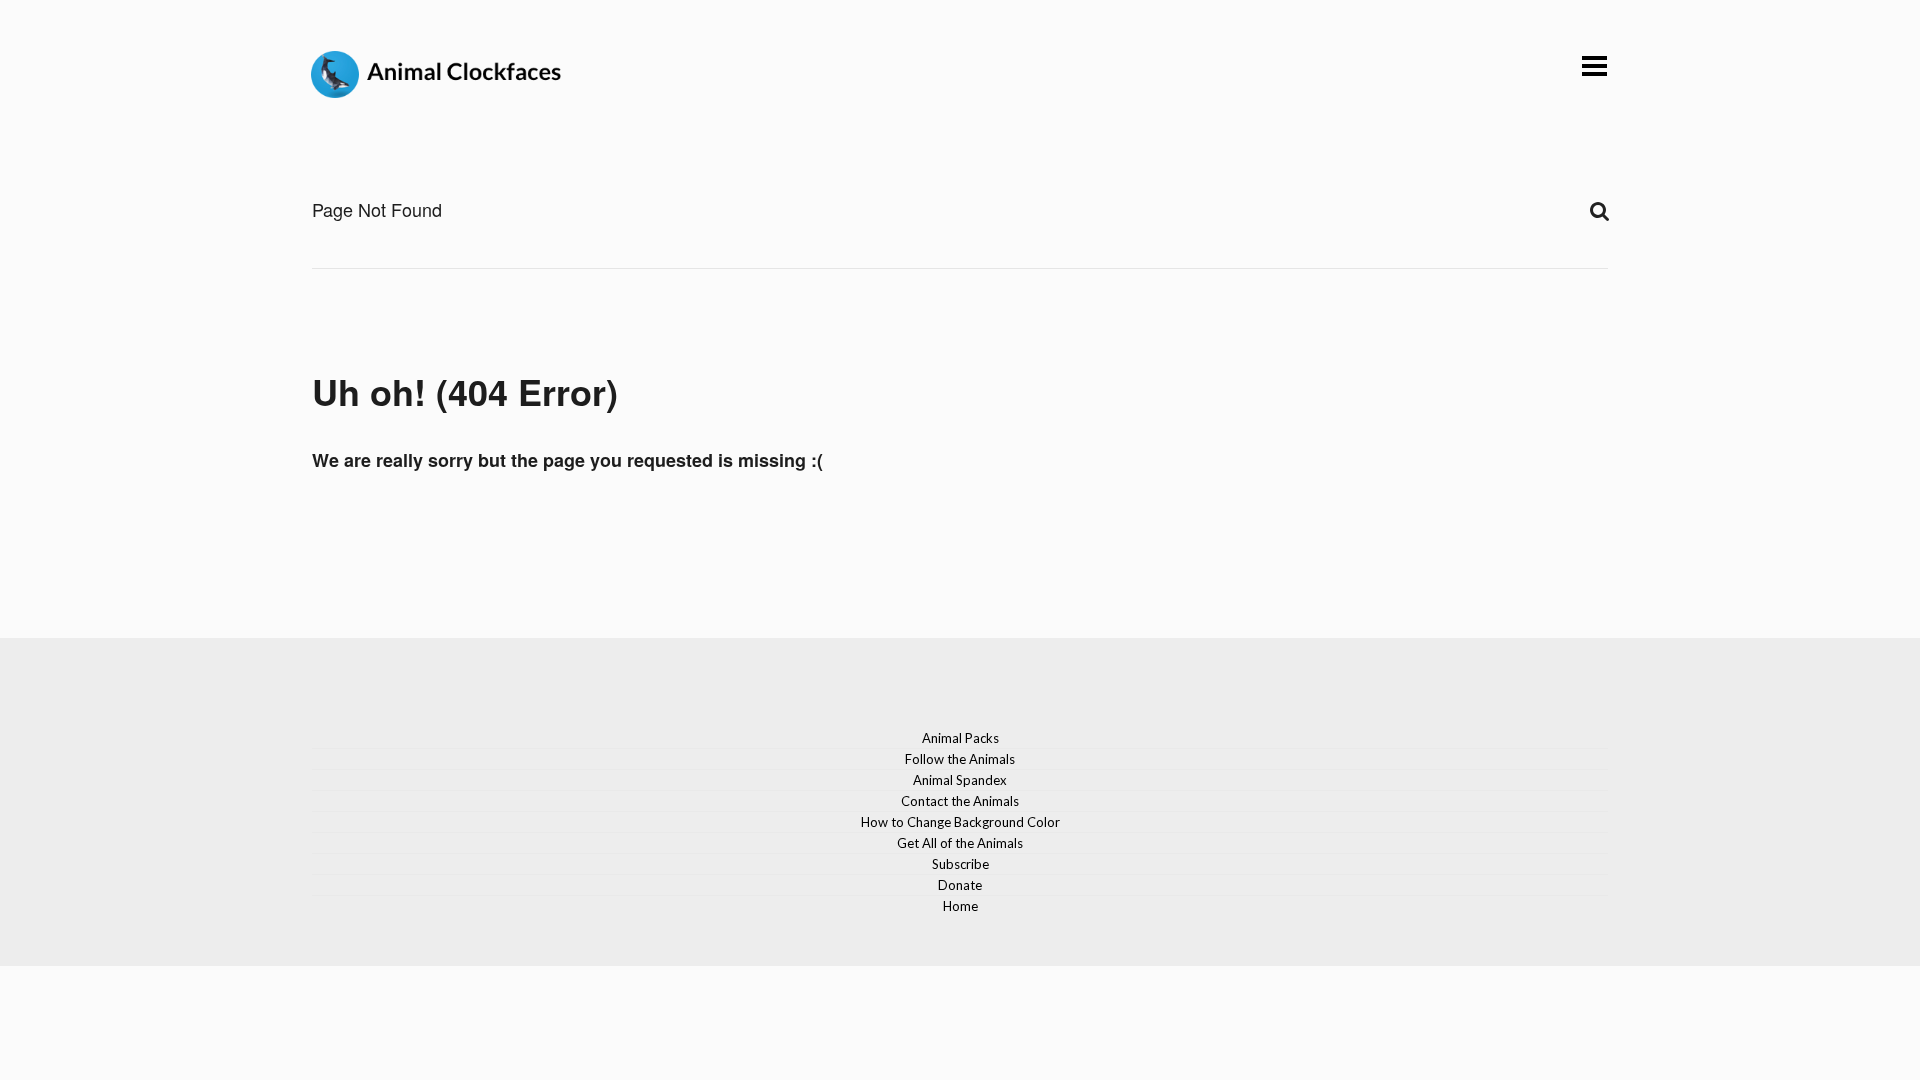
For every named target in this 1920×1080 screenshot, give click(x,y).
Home (960, 906)
